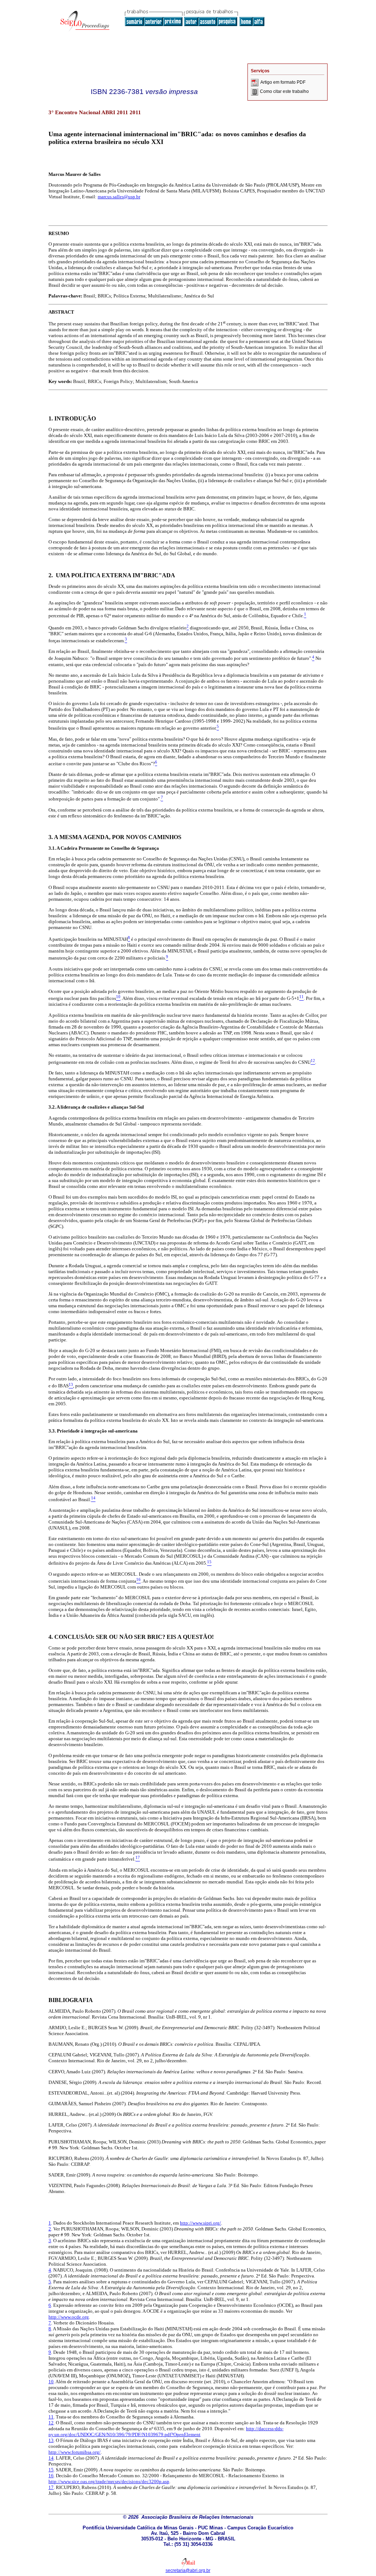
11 (51, 2417)
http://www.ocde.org (69, 2317)
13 (51, 2440)
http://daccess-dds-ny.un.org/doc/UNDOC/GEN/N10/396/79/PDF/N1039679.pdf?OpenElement (166, 2432)
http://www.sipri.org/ (200, 2223)
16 (51, 2476)
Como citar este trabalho (284, 91)
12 (51, 2423)
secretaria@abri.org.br (188, 2570)
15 (51, 2470)
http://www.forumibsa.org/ (75, 2452)
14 (51, 2458)
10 (51, 2382)
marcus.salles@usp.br (119, 197)
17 (51, 2487)
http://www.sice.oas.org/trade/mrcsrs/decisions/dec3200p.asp (109, 2481)
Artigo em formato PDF (283, 82)
